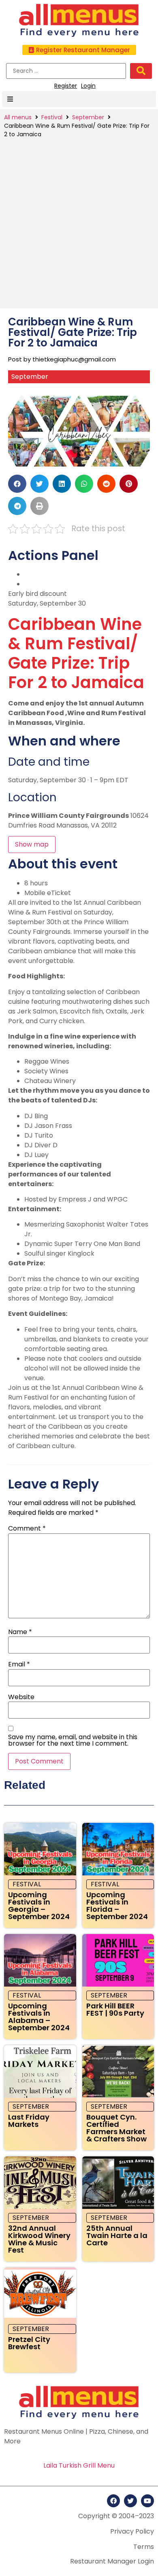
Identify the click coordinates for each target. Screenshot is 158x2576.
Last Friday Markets (29, 2121)
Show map (32, 844)
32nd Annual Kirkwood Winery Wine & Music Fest (39, 2239)
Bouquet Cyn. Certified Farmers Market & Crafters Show (116, 2128)
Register (66, 86)
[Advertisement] (79, 222)
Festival (52, 117)
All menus (18, 117)
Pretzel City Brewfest (29, 2343)
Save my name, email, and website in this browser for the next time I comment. (73, 1740)
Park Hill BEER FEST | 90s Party (115, 2009)
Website (21, 1697)
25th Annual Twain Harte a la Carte (117, 2235)
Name (20, 1632)
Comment (27, 1529)
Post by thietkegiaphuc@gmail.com (62, 359)
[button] (79, 50)
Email (19, 1664)
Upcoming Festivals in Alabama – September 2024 (39, 2017)
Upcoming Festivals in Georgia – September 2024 (39, 1906)
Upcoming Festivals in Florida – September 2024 (117, 1906)
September (88, 117)
